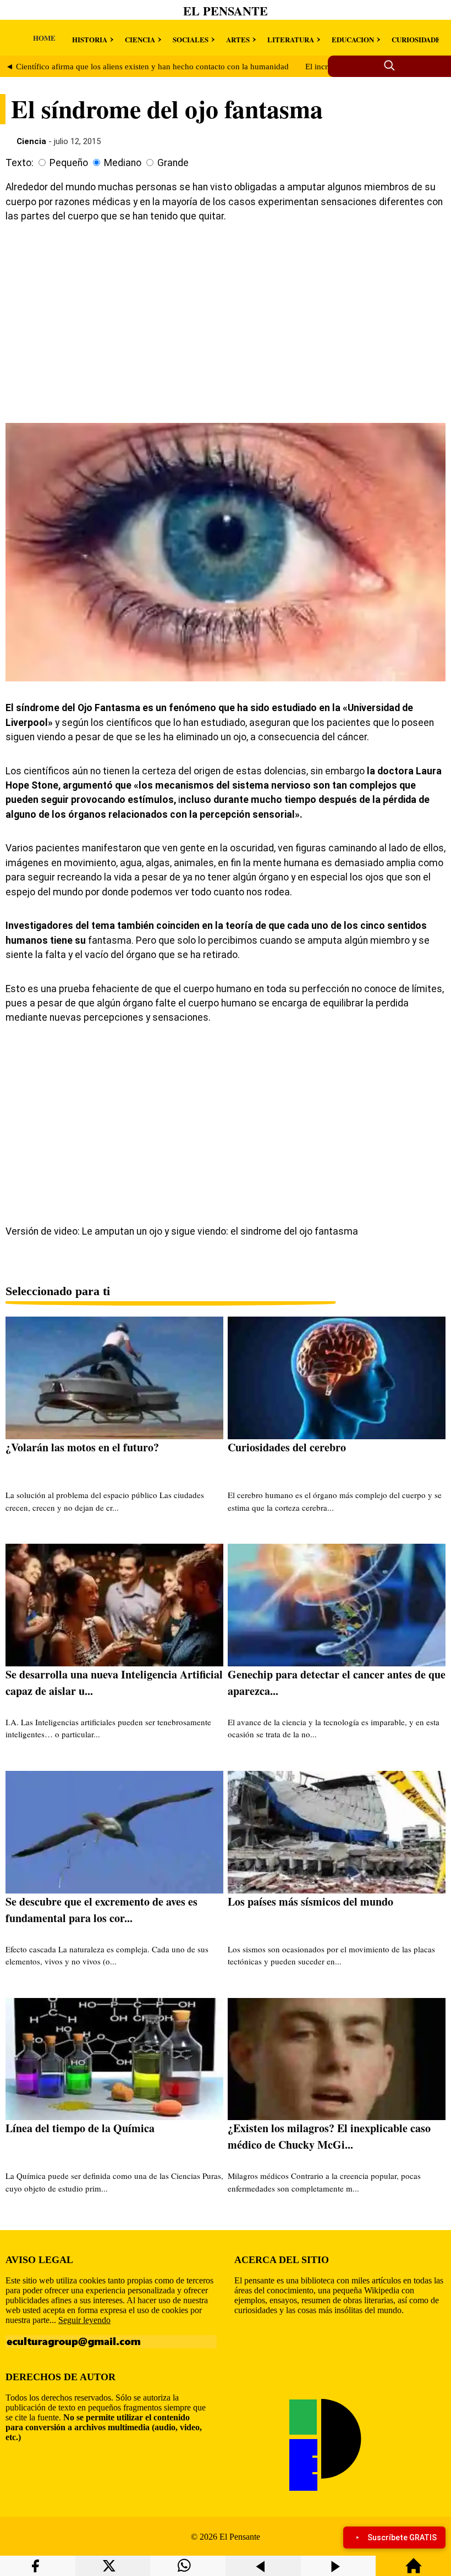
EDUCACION (353, 39)
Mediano (123, 163)
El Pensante (226, 11)
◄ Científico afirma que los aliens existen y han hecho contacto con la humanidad (147, 67)
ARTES (238, 39)
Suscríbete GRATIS (402, 2538)
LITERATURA (291, 39)
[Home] (414, 2571)
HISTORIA (90, 39)
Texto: (20, 163)
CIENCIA (140, 39)
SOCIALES (191, 39)
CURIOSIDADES (418, 39)
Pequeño (69, 163)
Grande (173, 163)
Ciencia (31, 141)
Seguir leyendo (84, 2320)
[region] (226, 321)
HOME (44, 38)
